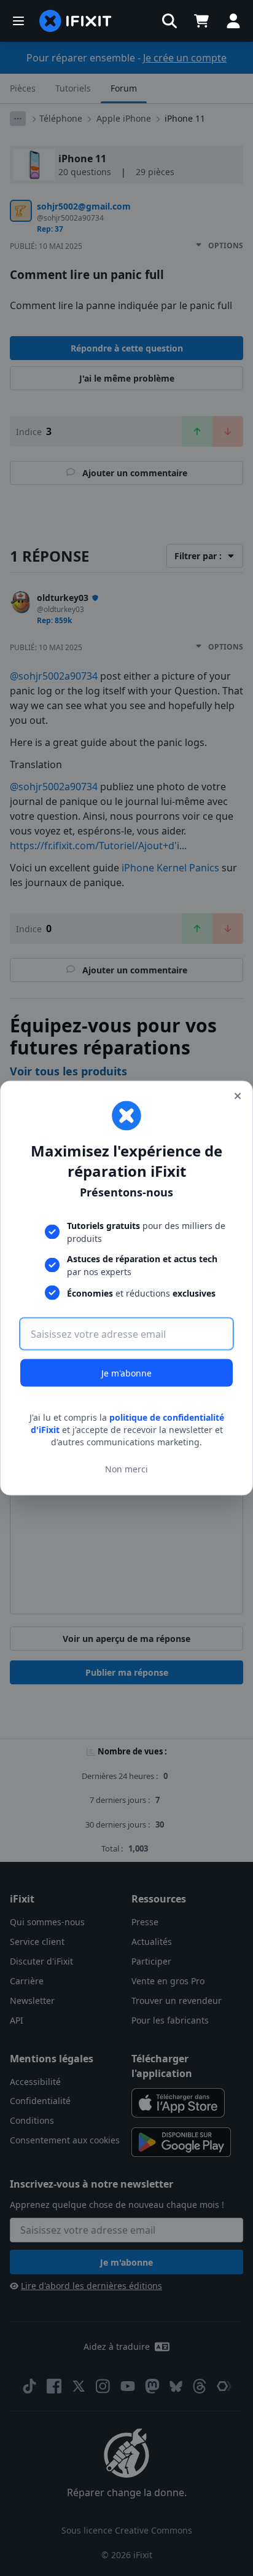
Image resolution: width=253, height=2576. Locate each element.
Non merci (126, 1468)
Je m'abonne (126, 1373)
